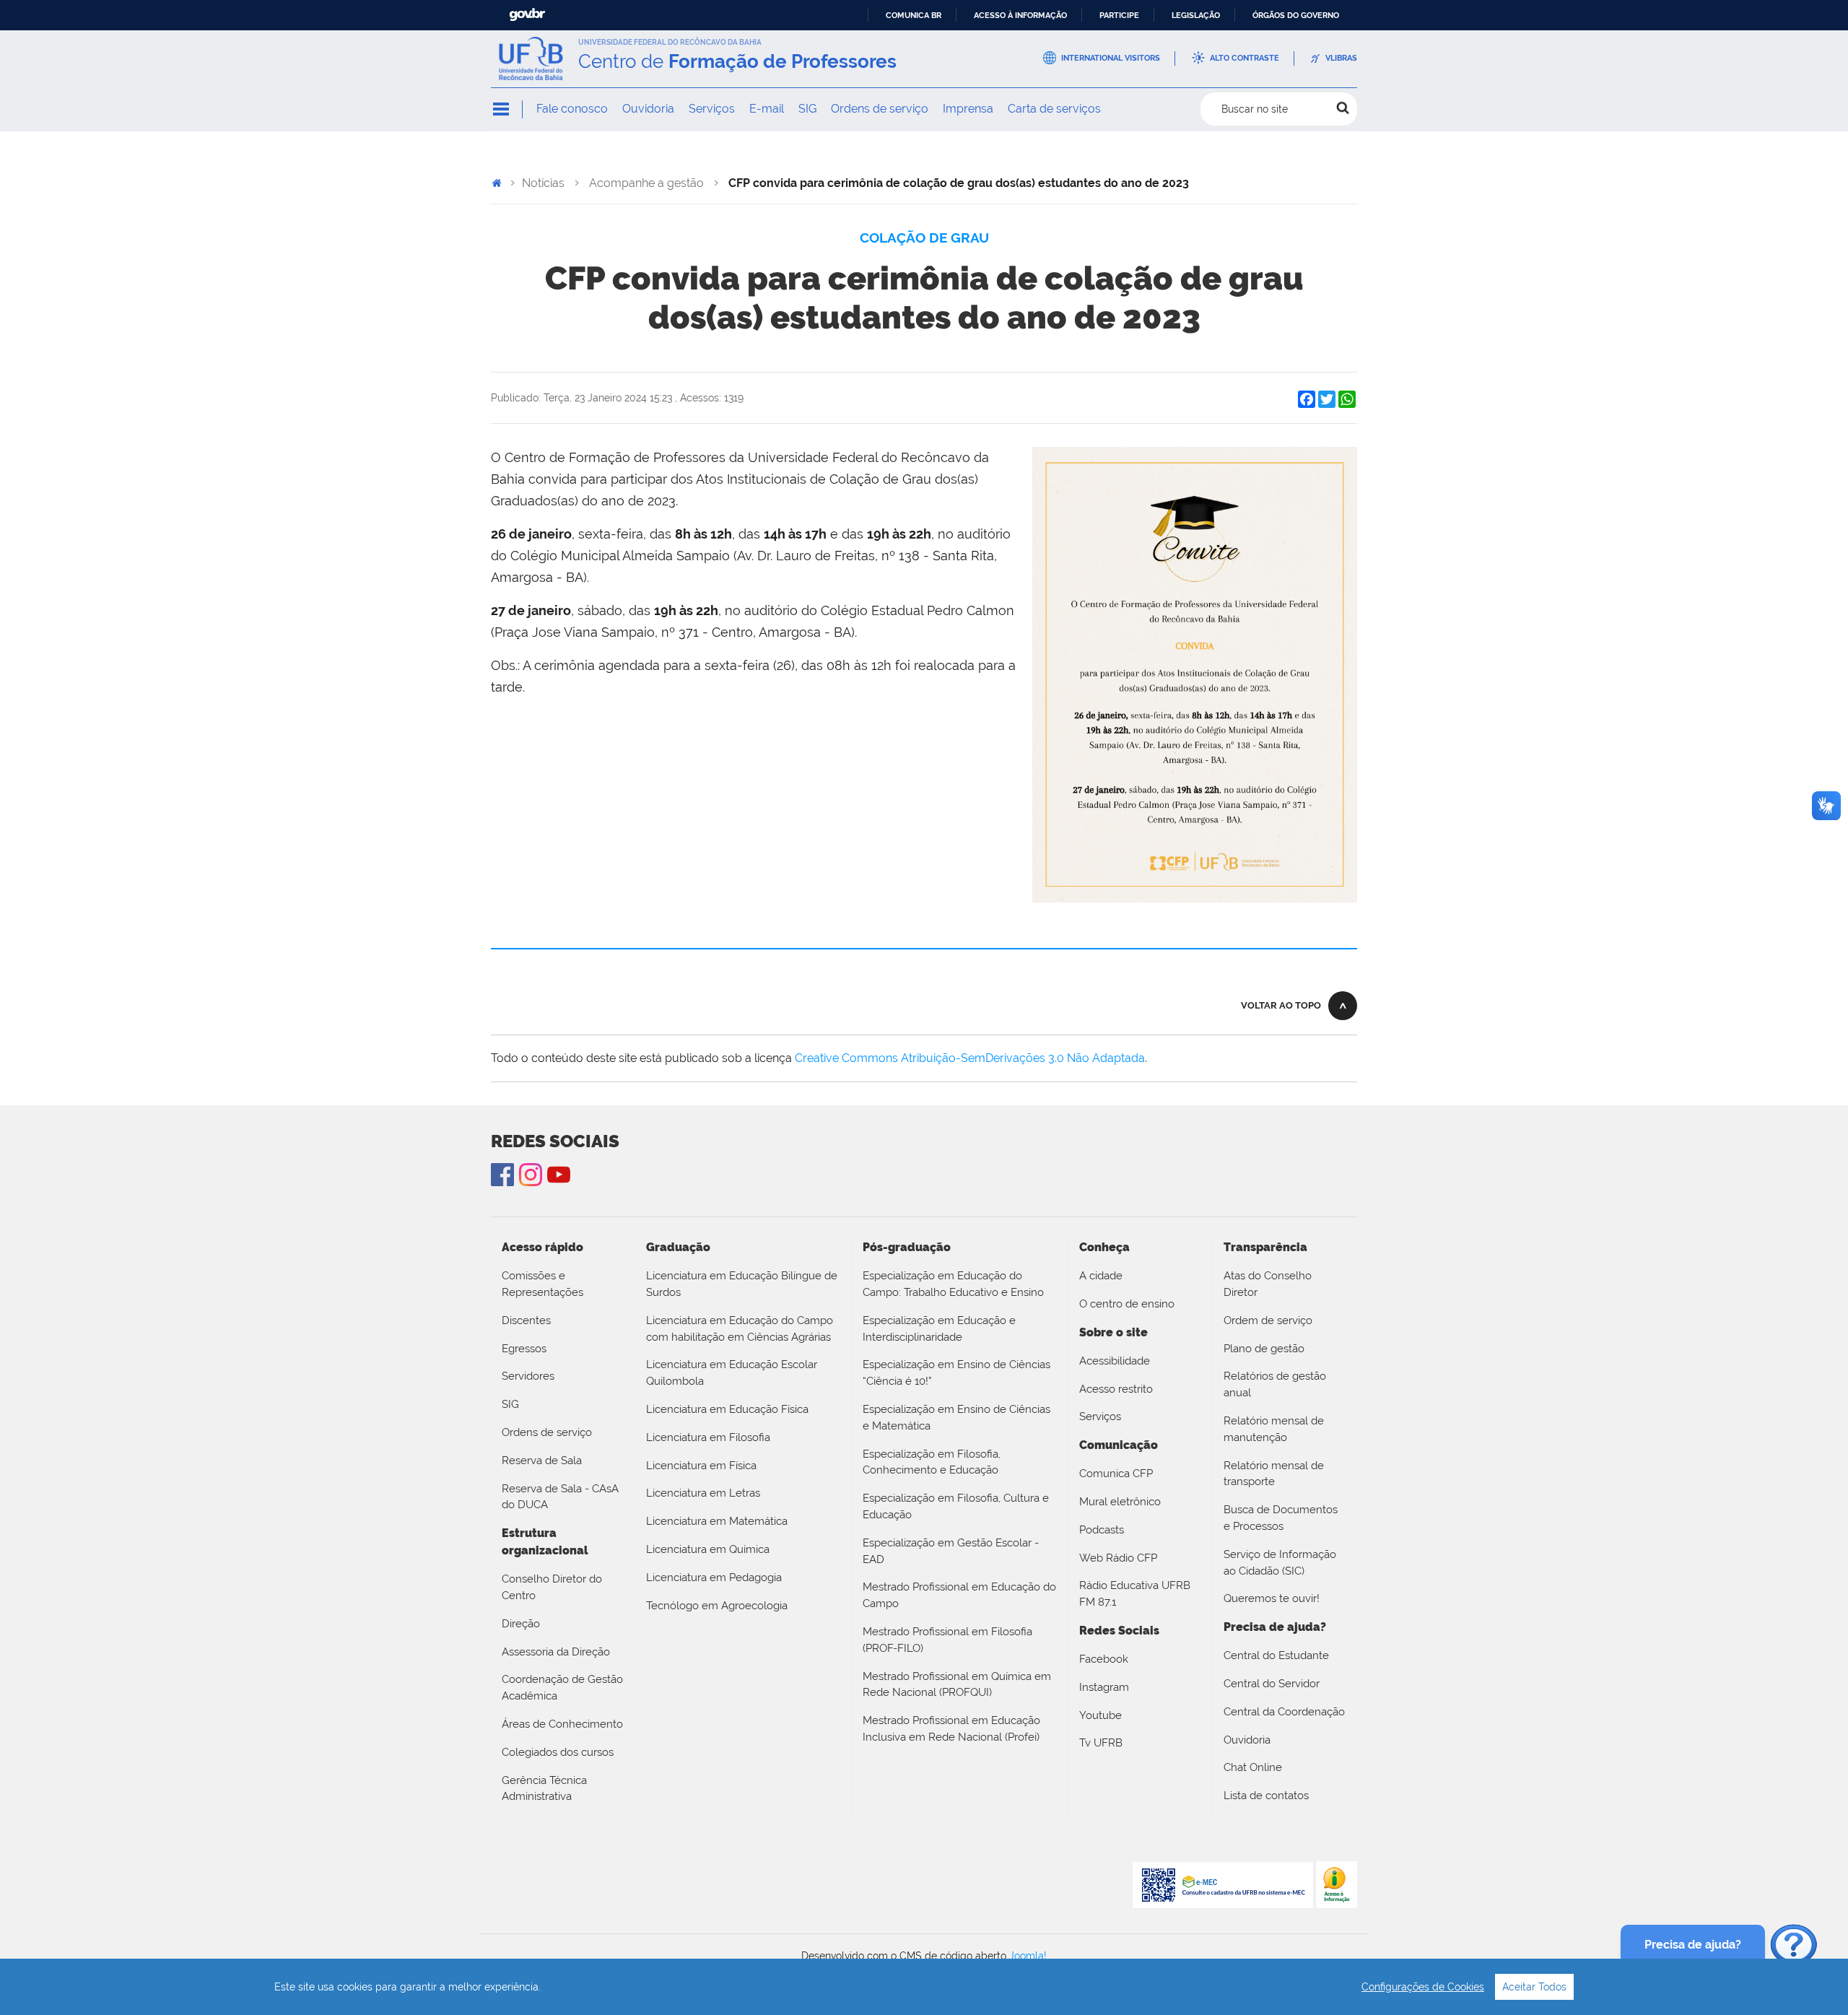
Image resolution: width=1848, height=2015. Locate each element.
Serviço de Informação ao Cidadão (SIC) (1280, 1563)
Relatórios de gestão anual (1275, 1384)
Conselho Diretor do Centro (552, 1587)
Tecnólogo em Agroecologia (717, 1606)
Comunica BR (914, 15)
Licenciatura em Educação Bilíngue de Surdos (742, 1284)
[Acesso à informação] (1337, 1884)
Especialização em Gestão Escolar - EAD (951, 1551)
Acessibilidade (1115, 1361)
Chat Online (1253, 1767)
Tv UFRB (1101, 1743)
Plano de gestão (1264, 1349)
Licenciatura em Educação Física (727, 1409)
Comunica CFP (1116, 1474)
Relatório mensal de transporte (1274, 1474)
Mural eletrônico (1120, 1502)
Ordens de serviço (880, 109)
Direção (521, 1624)
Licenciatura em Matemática (717, 1521)
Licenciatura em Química (708, 1549)
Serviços (712, 109)
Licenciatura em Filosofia (708, 1437)
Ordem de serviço (1268, 1320)
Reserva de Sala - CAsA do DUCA (560, 1497)
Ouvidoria (648, 109)
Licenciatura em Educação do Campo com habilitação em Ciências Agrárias (740, 1329)
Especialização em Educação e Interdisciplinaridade (939, 1329)
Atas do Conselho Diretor (1268, 1284)
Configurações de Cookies (1423, 1987)
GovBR (527, 15)
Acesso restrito (1116, 1389)
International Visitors (1111, 58)
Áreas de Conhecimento (562, 1724)
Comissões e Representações (542, 1284)
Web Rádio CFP (1118, 1558)
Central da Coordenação (1284, 1712)
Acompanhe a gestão (646, 183)
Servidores (528, 1376)
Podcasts (1102, 1530)
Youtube (1100, 1715)
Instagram (531, 1175)
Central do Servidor (1272, 1684)
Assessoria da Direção (556, 1652)
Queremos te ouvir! (1272, 1598)
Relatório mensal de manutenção (1274, 1429)
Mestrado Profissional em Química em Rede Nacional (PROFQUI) (957, 1685)
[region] (924, 1987)
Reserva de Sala (542, 1461)
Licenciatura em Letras (703, 1493)
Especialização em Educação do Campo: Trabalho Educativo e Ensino (953, 1284)
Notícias (543, 183)
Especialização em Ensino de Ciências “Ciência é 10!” (956, 1373)
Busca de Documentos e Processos (1281, 1518)
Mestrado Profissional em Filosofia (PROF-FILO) (947, 1640)
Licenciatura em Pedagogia (714, 1577)
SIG (807, 109)
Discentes (526, 1320)
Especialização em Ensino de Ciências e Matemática (956, 1418)
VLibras (1341, 58)
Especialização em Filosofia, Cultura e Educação (956, 1506)
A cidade (1101, 1276)
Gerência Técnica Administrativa (544, 1789)
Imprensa (968, 109)
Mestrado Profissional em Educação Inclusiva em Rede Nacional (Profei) (951, 1729)
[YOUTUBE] (559, 1175)
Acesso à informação (1020, 15)
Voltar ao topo (1281, 1005)
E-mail (767, 109)
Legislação (1196, 15)
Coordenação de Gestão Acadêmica (562, 1688)
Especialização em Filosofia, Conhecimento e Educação (932, 1462)
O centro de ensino (1127, 1304)
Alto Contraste (1245, 58)
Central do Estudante (1276, 1655)
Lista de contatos (1266, 1796)
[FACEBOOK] (502, 1175)
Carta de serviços (1054, 109)
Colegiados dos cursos (558, 1752)
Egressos (524, 1349)
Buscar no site (1255, 109)
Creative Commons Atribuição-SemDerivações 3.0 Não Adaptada (970, 1058)
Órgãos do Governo (1296, 15)
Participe (1119, 15)
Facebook (1104, 1659)
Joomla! (1028, 1956)
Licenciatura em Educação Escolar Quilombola (732, 1373)
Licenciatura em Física (701, 1466)
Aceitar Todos (1534, 1987)
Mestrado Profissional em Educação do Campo (959, 1595)
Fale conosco (572, 109)
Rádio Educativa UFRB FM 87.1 (1135, 1594)
